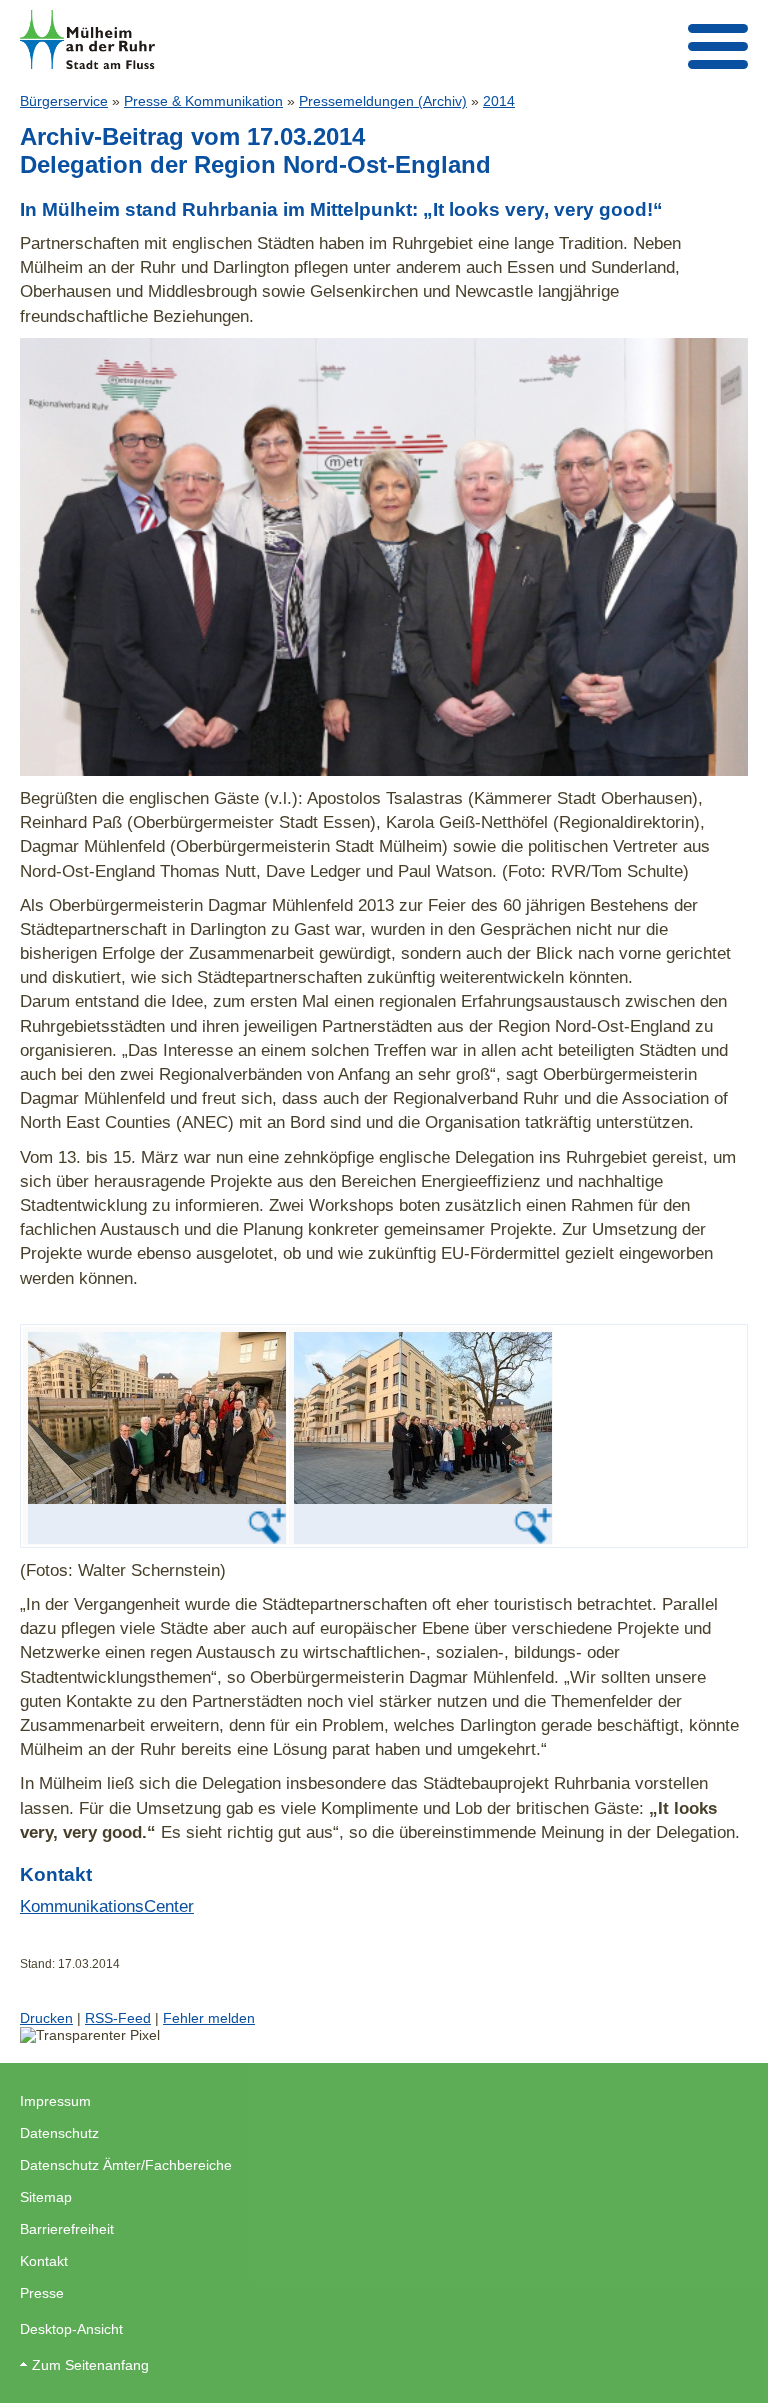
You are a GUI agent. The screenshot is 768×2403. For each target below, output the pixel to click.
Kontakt (44, 2261)
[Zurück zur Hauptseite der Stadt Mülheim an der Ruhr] (87, 39)
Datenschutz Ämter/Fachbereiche (126, 2165)
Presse (42, 2293)
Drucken (46, 2018)
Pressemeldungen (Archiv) (383, 101)
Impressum (55, 2101)
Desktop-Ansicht (71, 2329)
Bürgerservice (64, 101)
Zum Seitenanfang (90, 2365)
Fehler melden (209, 2018)
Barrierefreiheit (67, 2229)
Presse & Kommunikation (203, 101)
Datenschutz (59, 2133)
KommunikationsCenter (107, 1906)
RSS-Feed (118, 2018)
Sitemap (46, 2197)
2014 (499, 101)
